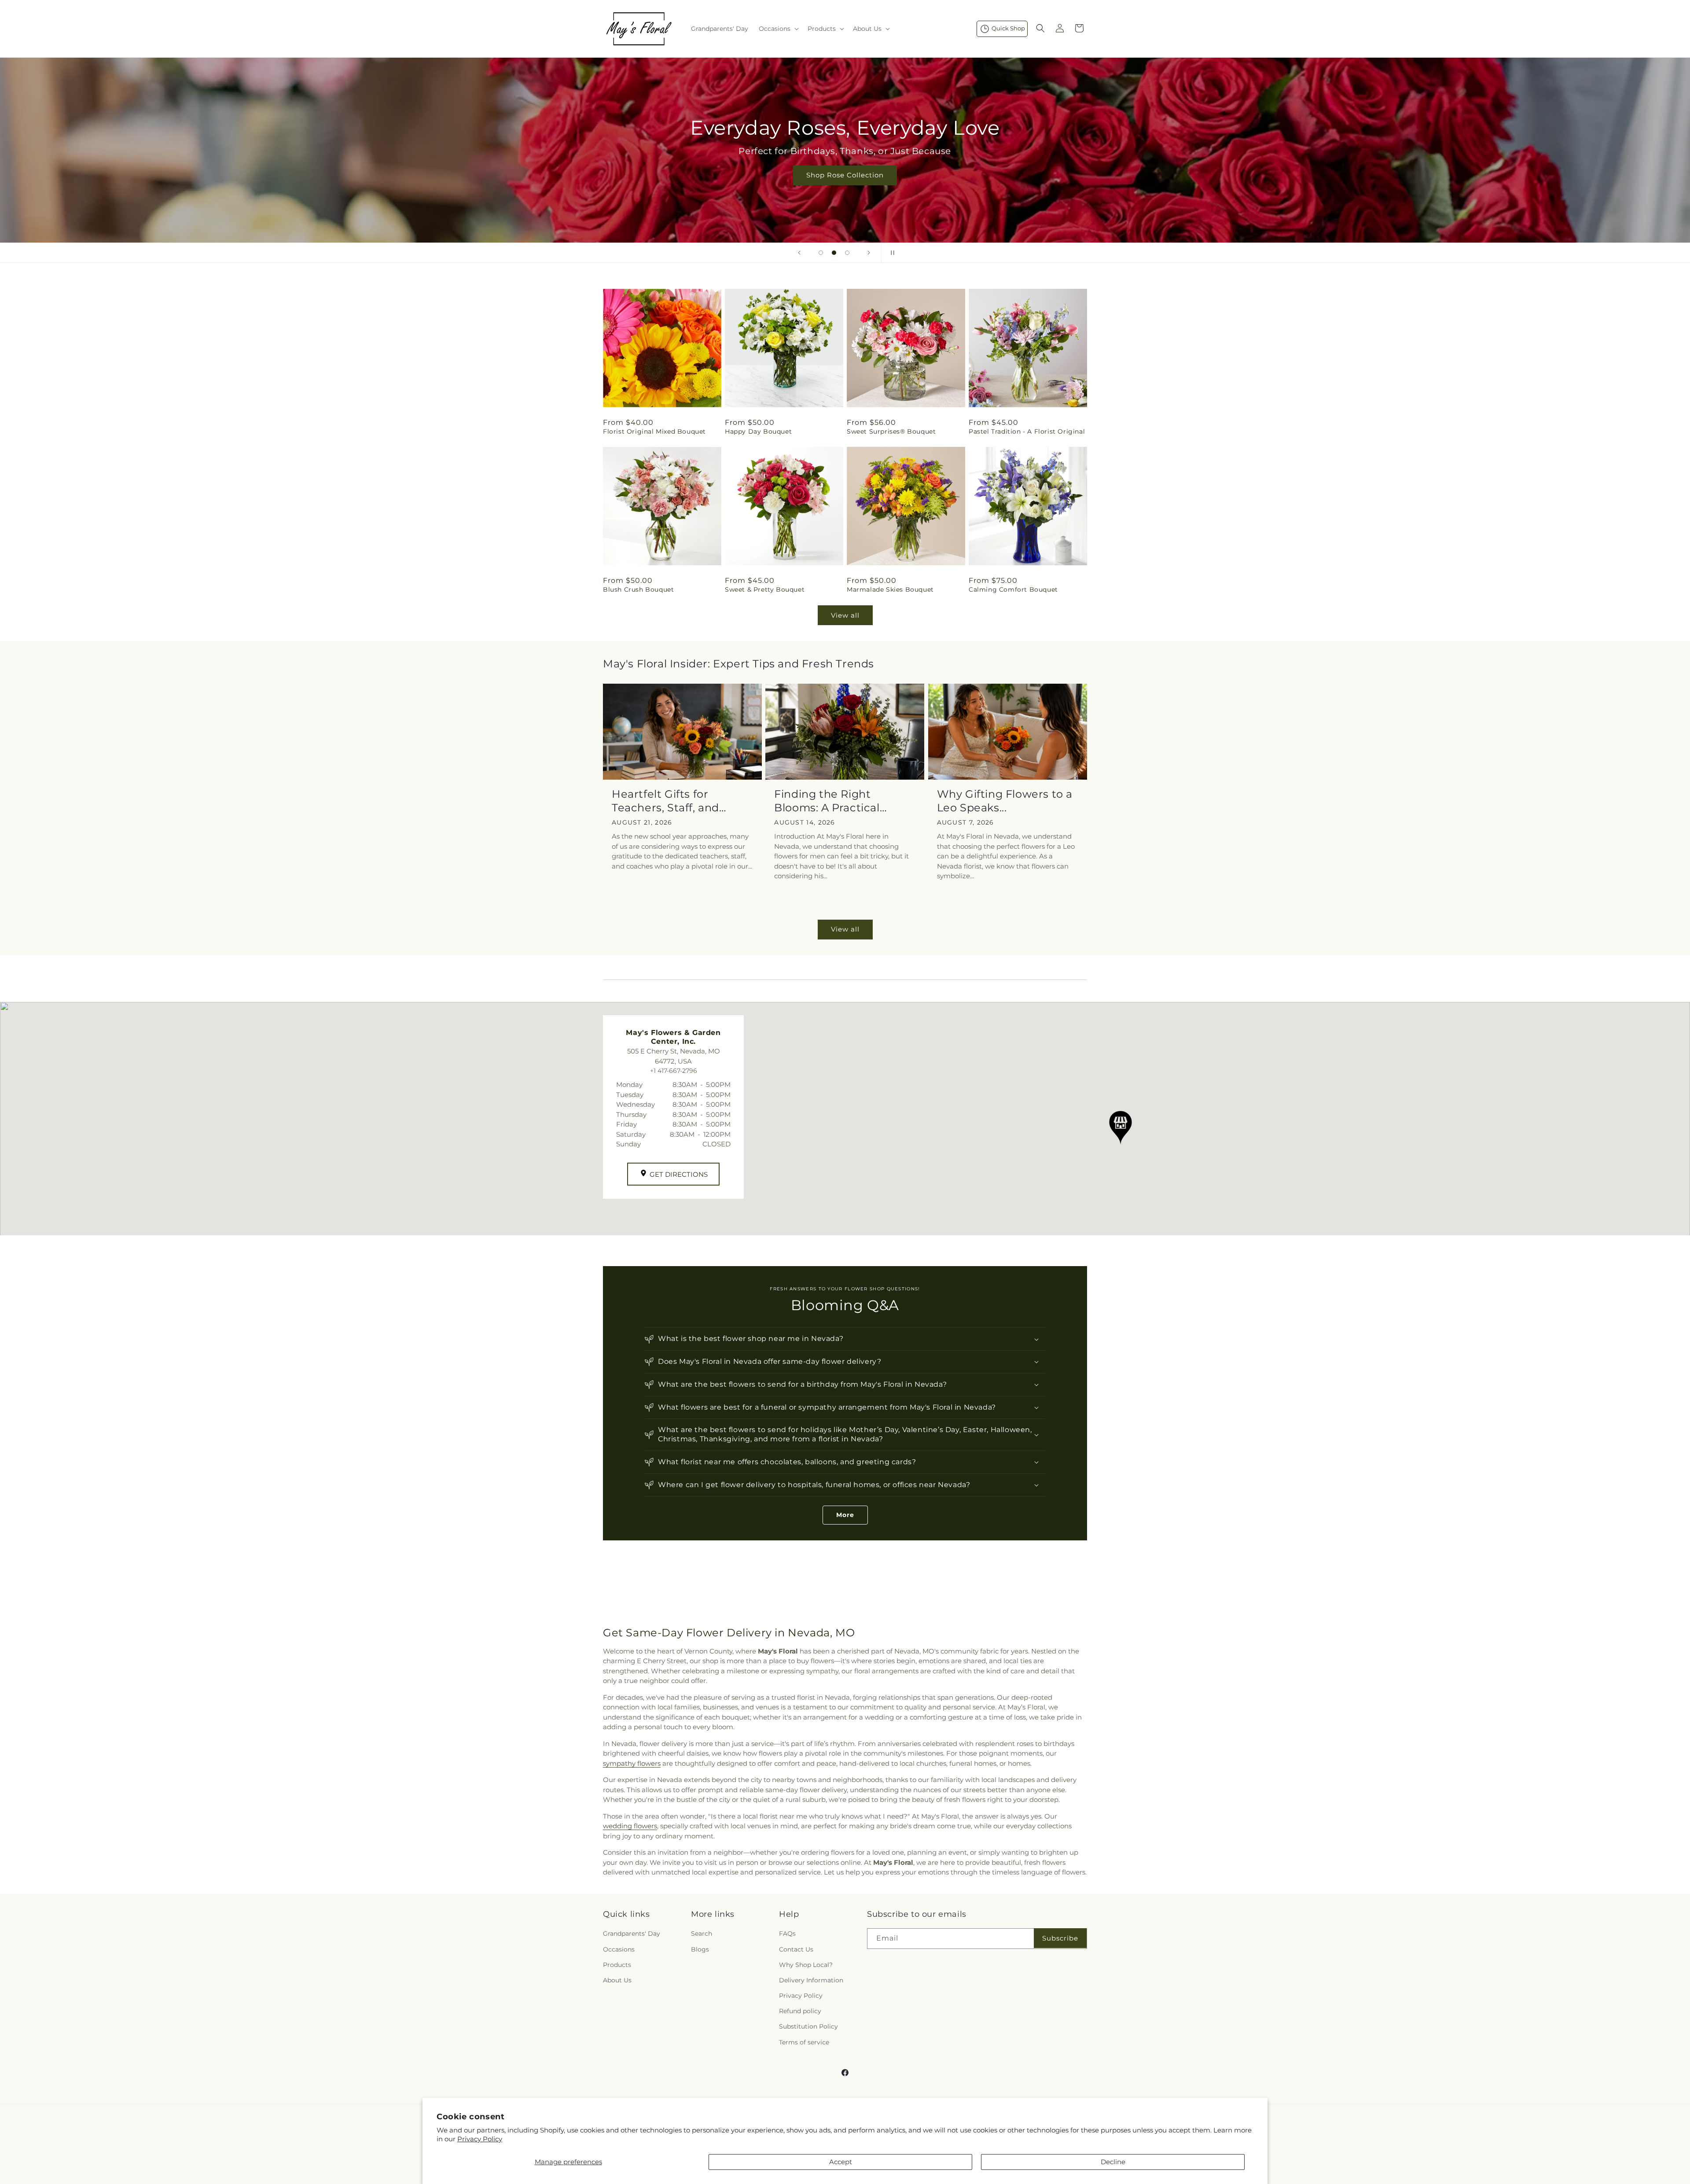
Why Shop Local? (806, 1965)
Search (702, 1934)
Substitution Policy (808, 2026)
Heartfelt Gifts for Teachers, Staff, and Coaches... (665, 801)
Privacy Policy (480, 2139)
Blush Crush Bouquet (638, 589)
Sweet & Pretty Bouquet (765, 589)
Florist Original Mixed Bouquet (654, 431)
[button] (778, 29)
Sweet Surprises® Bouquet (891, 431)
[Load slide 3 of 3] (847, 253)
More (845, 1515)
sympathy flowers (632, 1763)
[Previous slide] (799, 253)
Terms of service (804, 2042)
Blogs (700, 1949)
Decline (1113, 2162)
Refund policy (800, 2011)
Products (617, 1965)
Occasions (619, 1949)
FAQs (787, 1934)
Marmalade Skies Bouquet (890, 589)
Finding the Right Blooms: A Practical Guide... (827, 801)
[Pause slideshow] (891, 253)
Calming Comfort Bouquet (1013, 589)
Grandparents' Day (632, 1934)
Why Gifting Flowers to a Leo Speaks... (1005, 801)
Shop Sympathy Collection (845, 188)
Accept (841, 2162)
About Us (617, 1980)
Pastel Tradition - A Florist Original (1027, 431)
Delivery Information (811, 1980)
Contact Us (796, 1949)
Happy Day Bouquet (758, 431)
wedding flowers (630, 1826)
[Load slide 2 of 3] (834, 253)
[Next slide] (869, 253)
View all (845, 615)
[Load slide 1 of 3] (821, 253)
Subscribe (1060, 1938)
